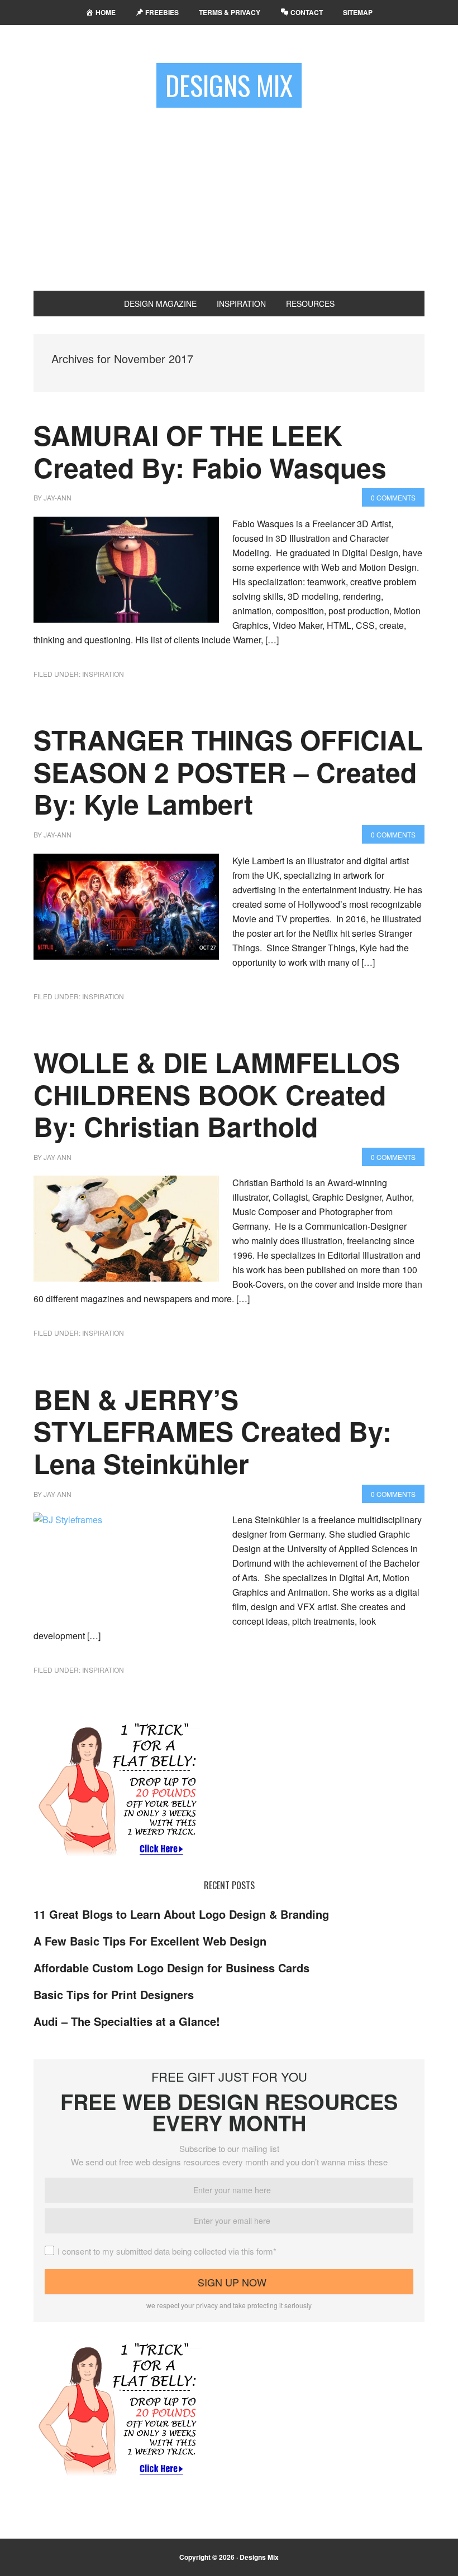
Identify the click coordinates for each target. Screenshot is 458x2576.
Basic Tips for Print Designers (114, 1994)
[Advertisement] (229, 195)
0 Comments (393, 497)
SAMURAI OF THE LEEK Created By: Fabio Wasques (210, 451)
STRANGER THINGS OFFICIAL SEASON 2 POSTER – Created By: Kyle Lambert (228, 772)
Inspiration (103, 674)
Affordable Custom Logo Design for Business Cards (171, 1968)
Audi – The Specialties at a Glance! (127, 2021)
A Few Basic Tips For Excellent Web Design (150, 1941)
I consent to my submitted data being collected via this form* (167, 2251)
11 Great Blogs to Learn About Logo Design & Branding (181, 1914)
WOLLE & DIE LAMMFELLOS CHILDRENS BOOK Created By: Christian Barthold (217, 1094)
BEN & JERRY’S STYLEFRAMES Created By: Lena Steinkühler (213, 1431)
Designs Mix (229, 85)
